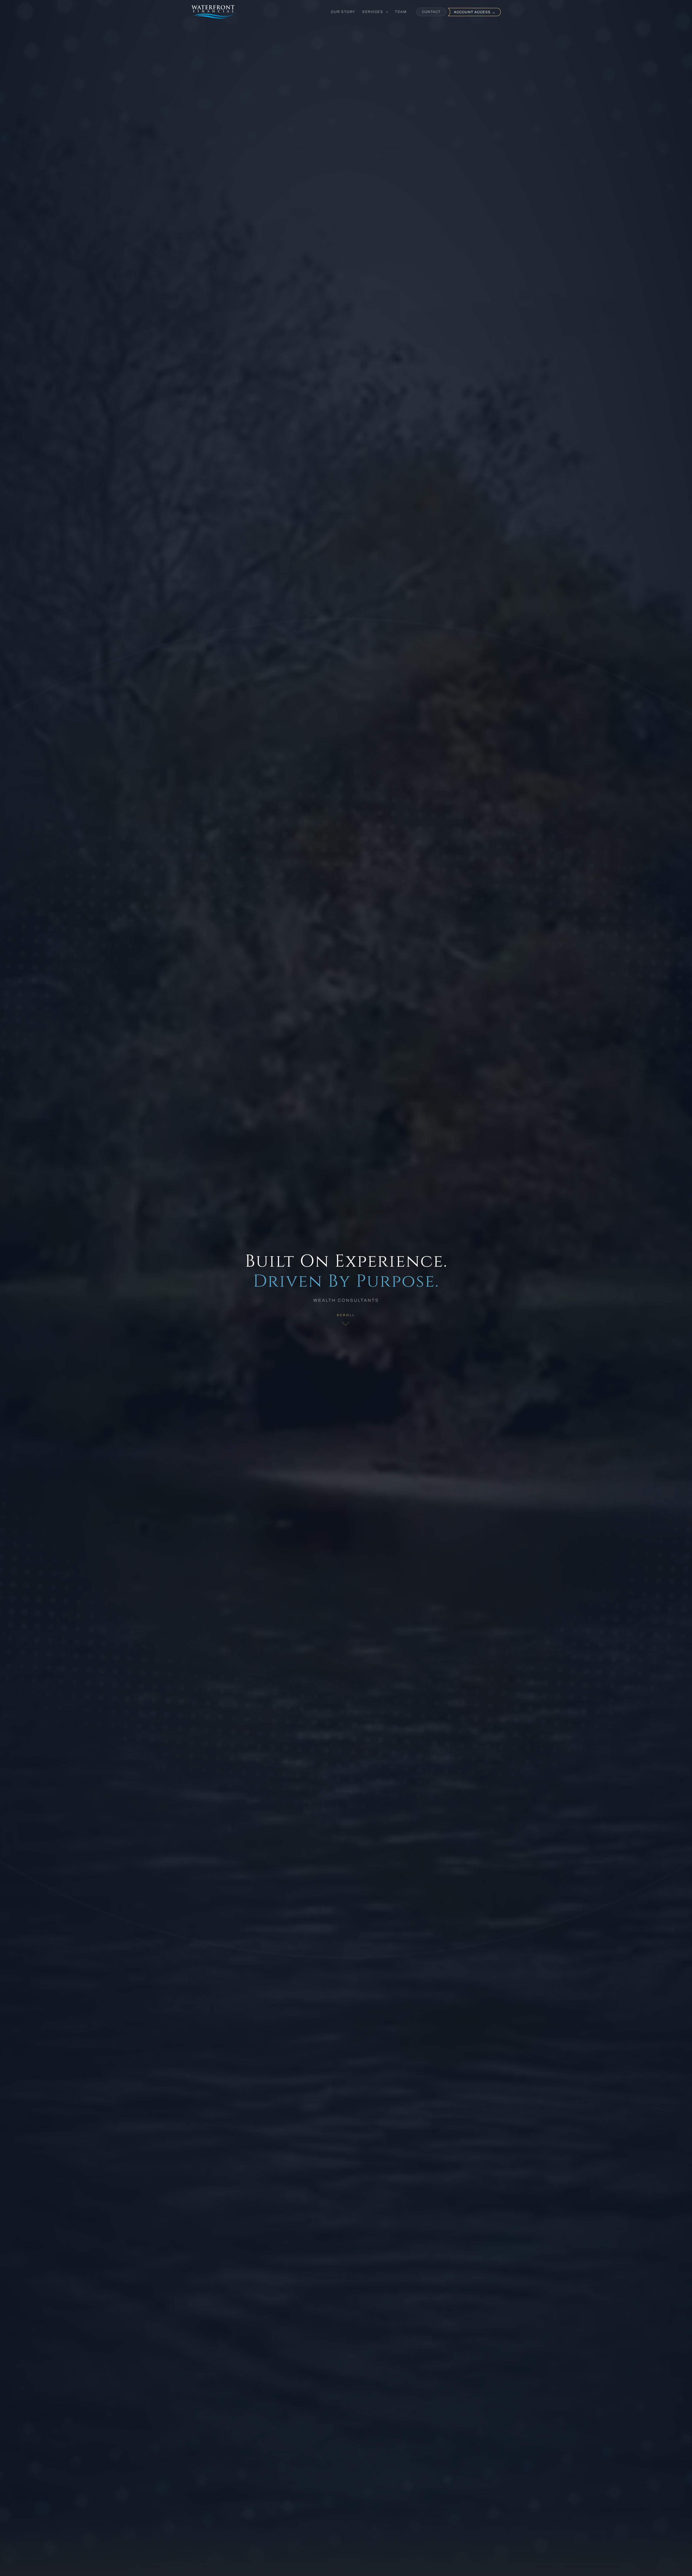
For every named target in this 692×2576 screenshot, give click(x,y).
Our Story (343, 12)
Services (373, 12)
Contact (431, 12)
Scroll (346, 1315)
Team (401, 12)
